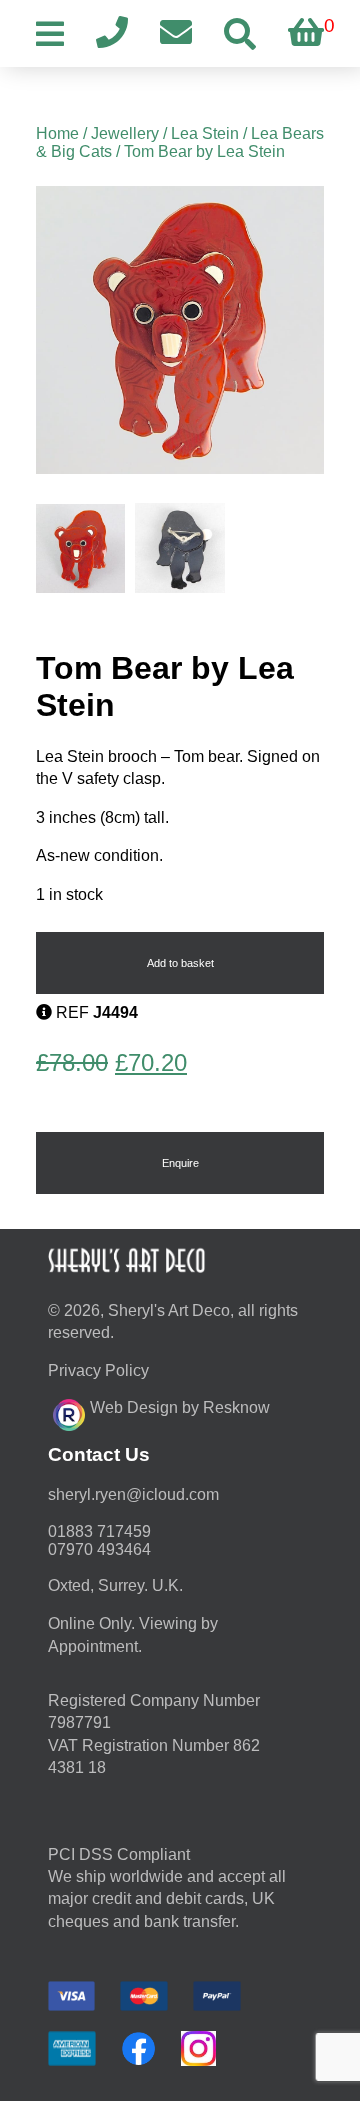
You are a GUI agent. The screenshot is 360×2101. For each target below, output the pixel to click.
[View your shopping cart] (306, 33)
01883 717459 (99, 1531)
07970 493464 (99, 1549)
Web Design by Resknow (180, 1407)
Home (57, 133)
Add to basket (180, 963)
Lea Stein (205, 133)
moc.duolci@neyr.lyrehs (133, 1494)
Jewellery (125, 133)
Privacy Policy (98, 1370)
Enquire (180, 1163)
